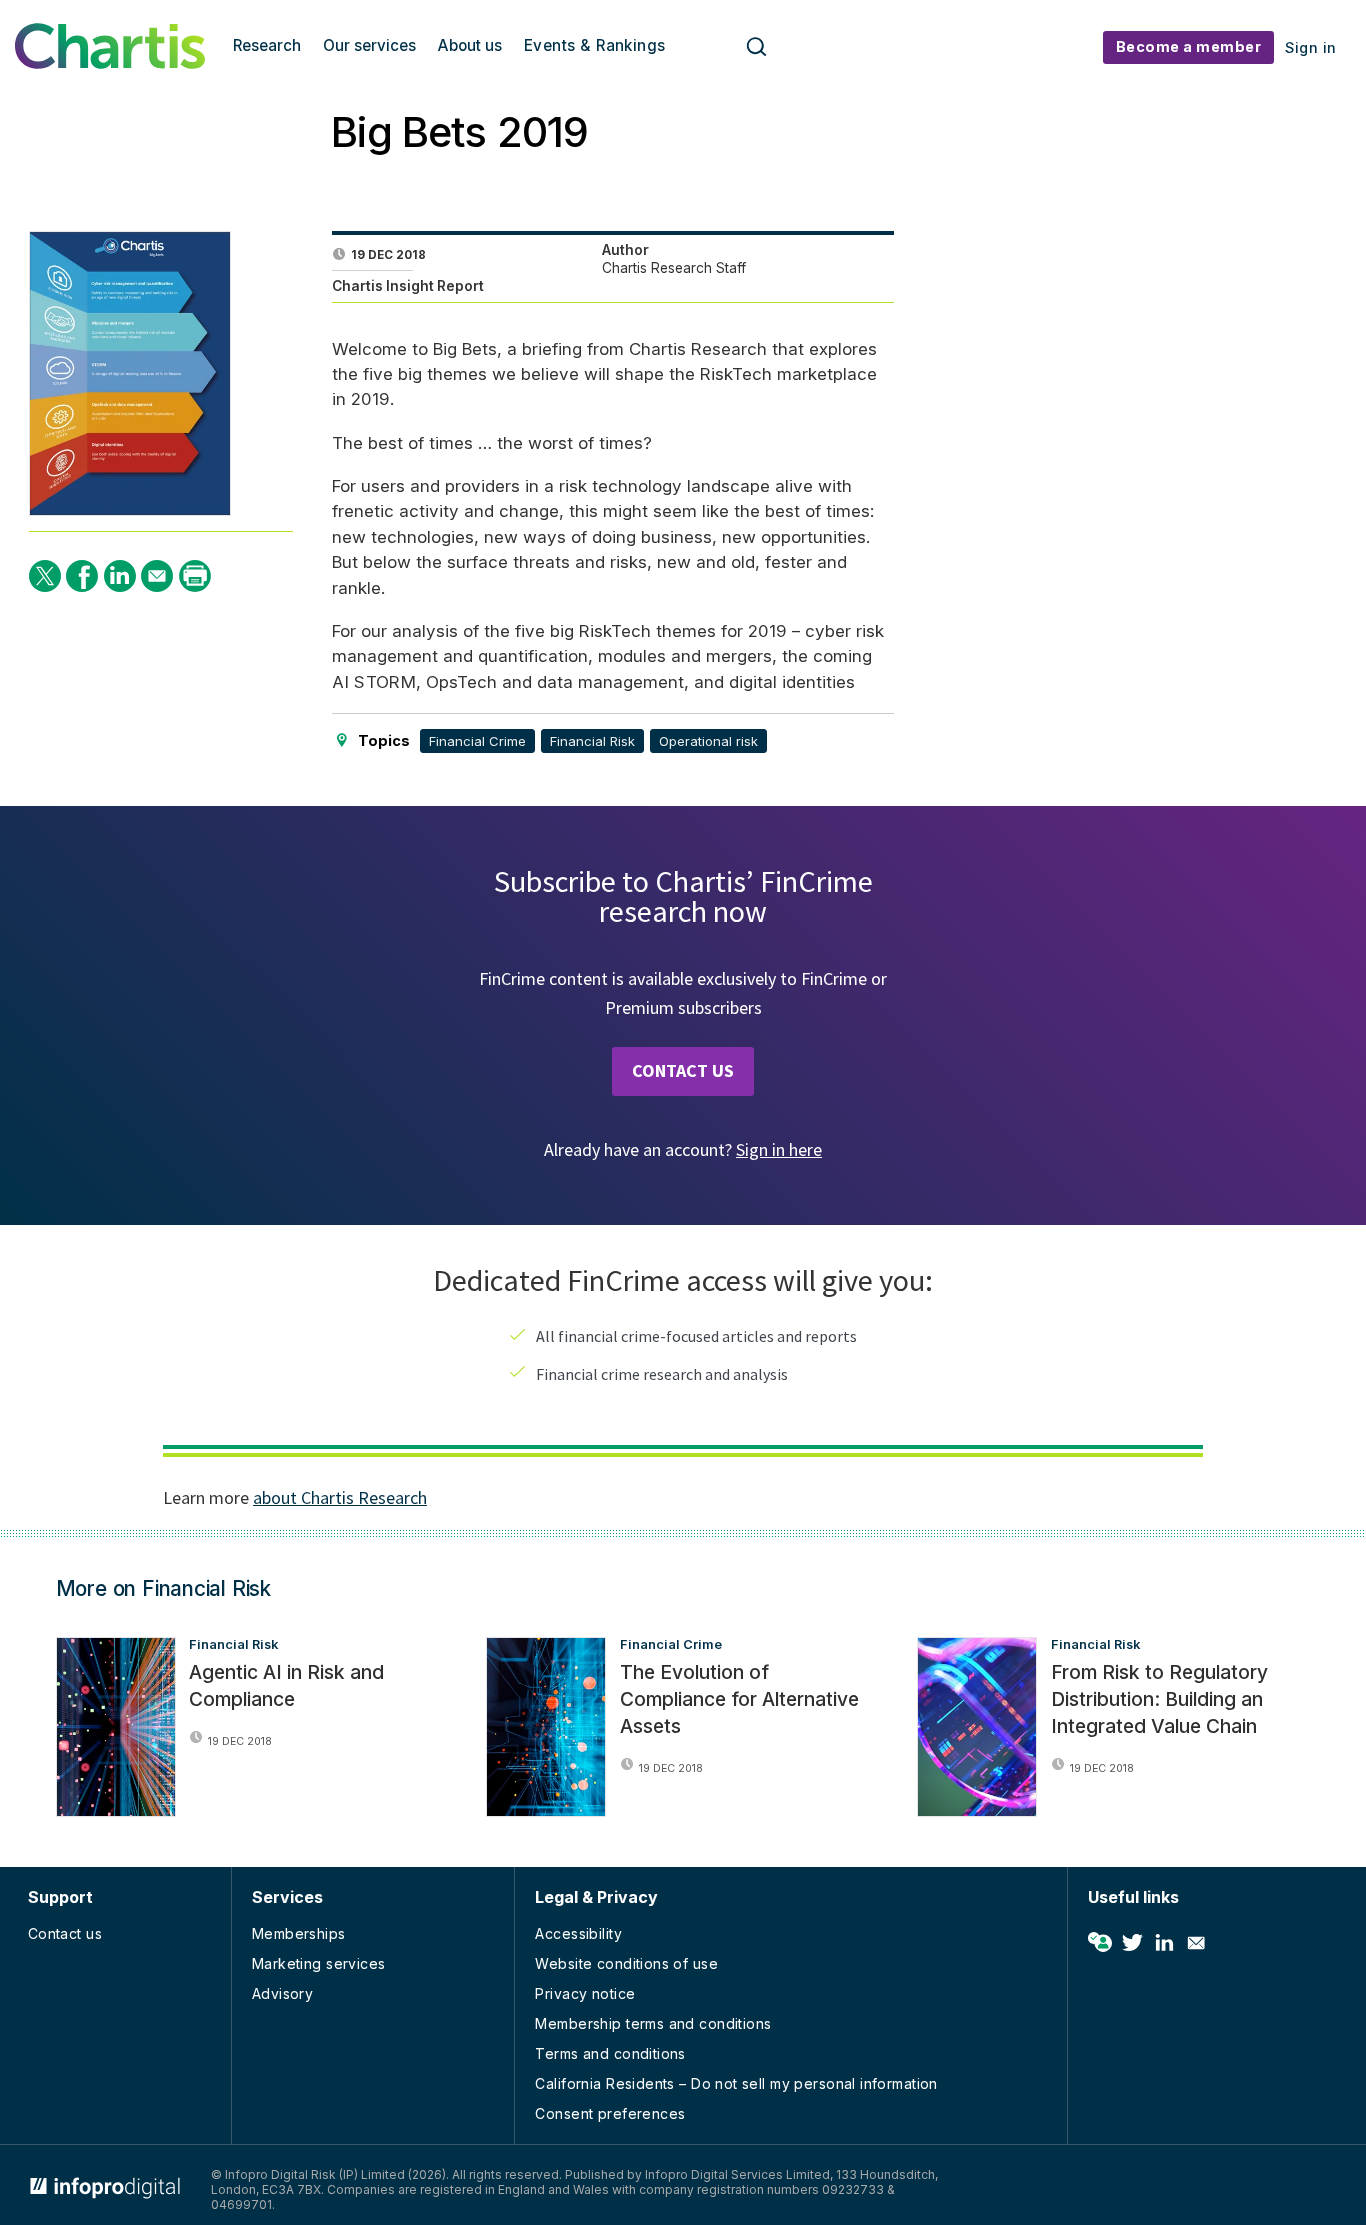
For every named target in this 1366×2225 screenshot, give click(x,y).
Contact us (65, 1933)
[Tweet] (45, 576)
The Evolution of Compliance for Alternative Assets (739, 1699)
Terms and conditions (610, 2053)
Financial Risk (592, 741)
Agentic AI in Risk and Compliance (286, 1685)
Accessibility (578, 1933)
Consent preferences (610, 2113)
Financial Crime (477, 741)
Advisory (282, 1993)
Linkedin (1164, 1943)
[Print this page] (195, 576)
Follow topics (1100, 1943)
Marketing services (319, 1963)
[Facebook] (82, 576)
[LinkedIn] (120, 576)
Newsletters (1196, 1943)
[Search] (757, 47)
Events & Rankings (595, 45)
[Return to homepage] (110, 63)
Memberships (299, 1933)
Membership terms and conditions (653, 2023)
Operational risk (708, 741)
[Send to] (157, 576)
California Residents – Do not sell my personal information (736, 2083)
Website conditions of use (626, 1963)
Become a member (1189, 46)
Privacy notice (585, 1993)
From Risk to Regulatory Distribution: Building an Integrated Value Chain (1159, 1699)
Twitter (1132, 1943)
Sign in (1311, 47)
